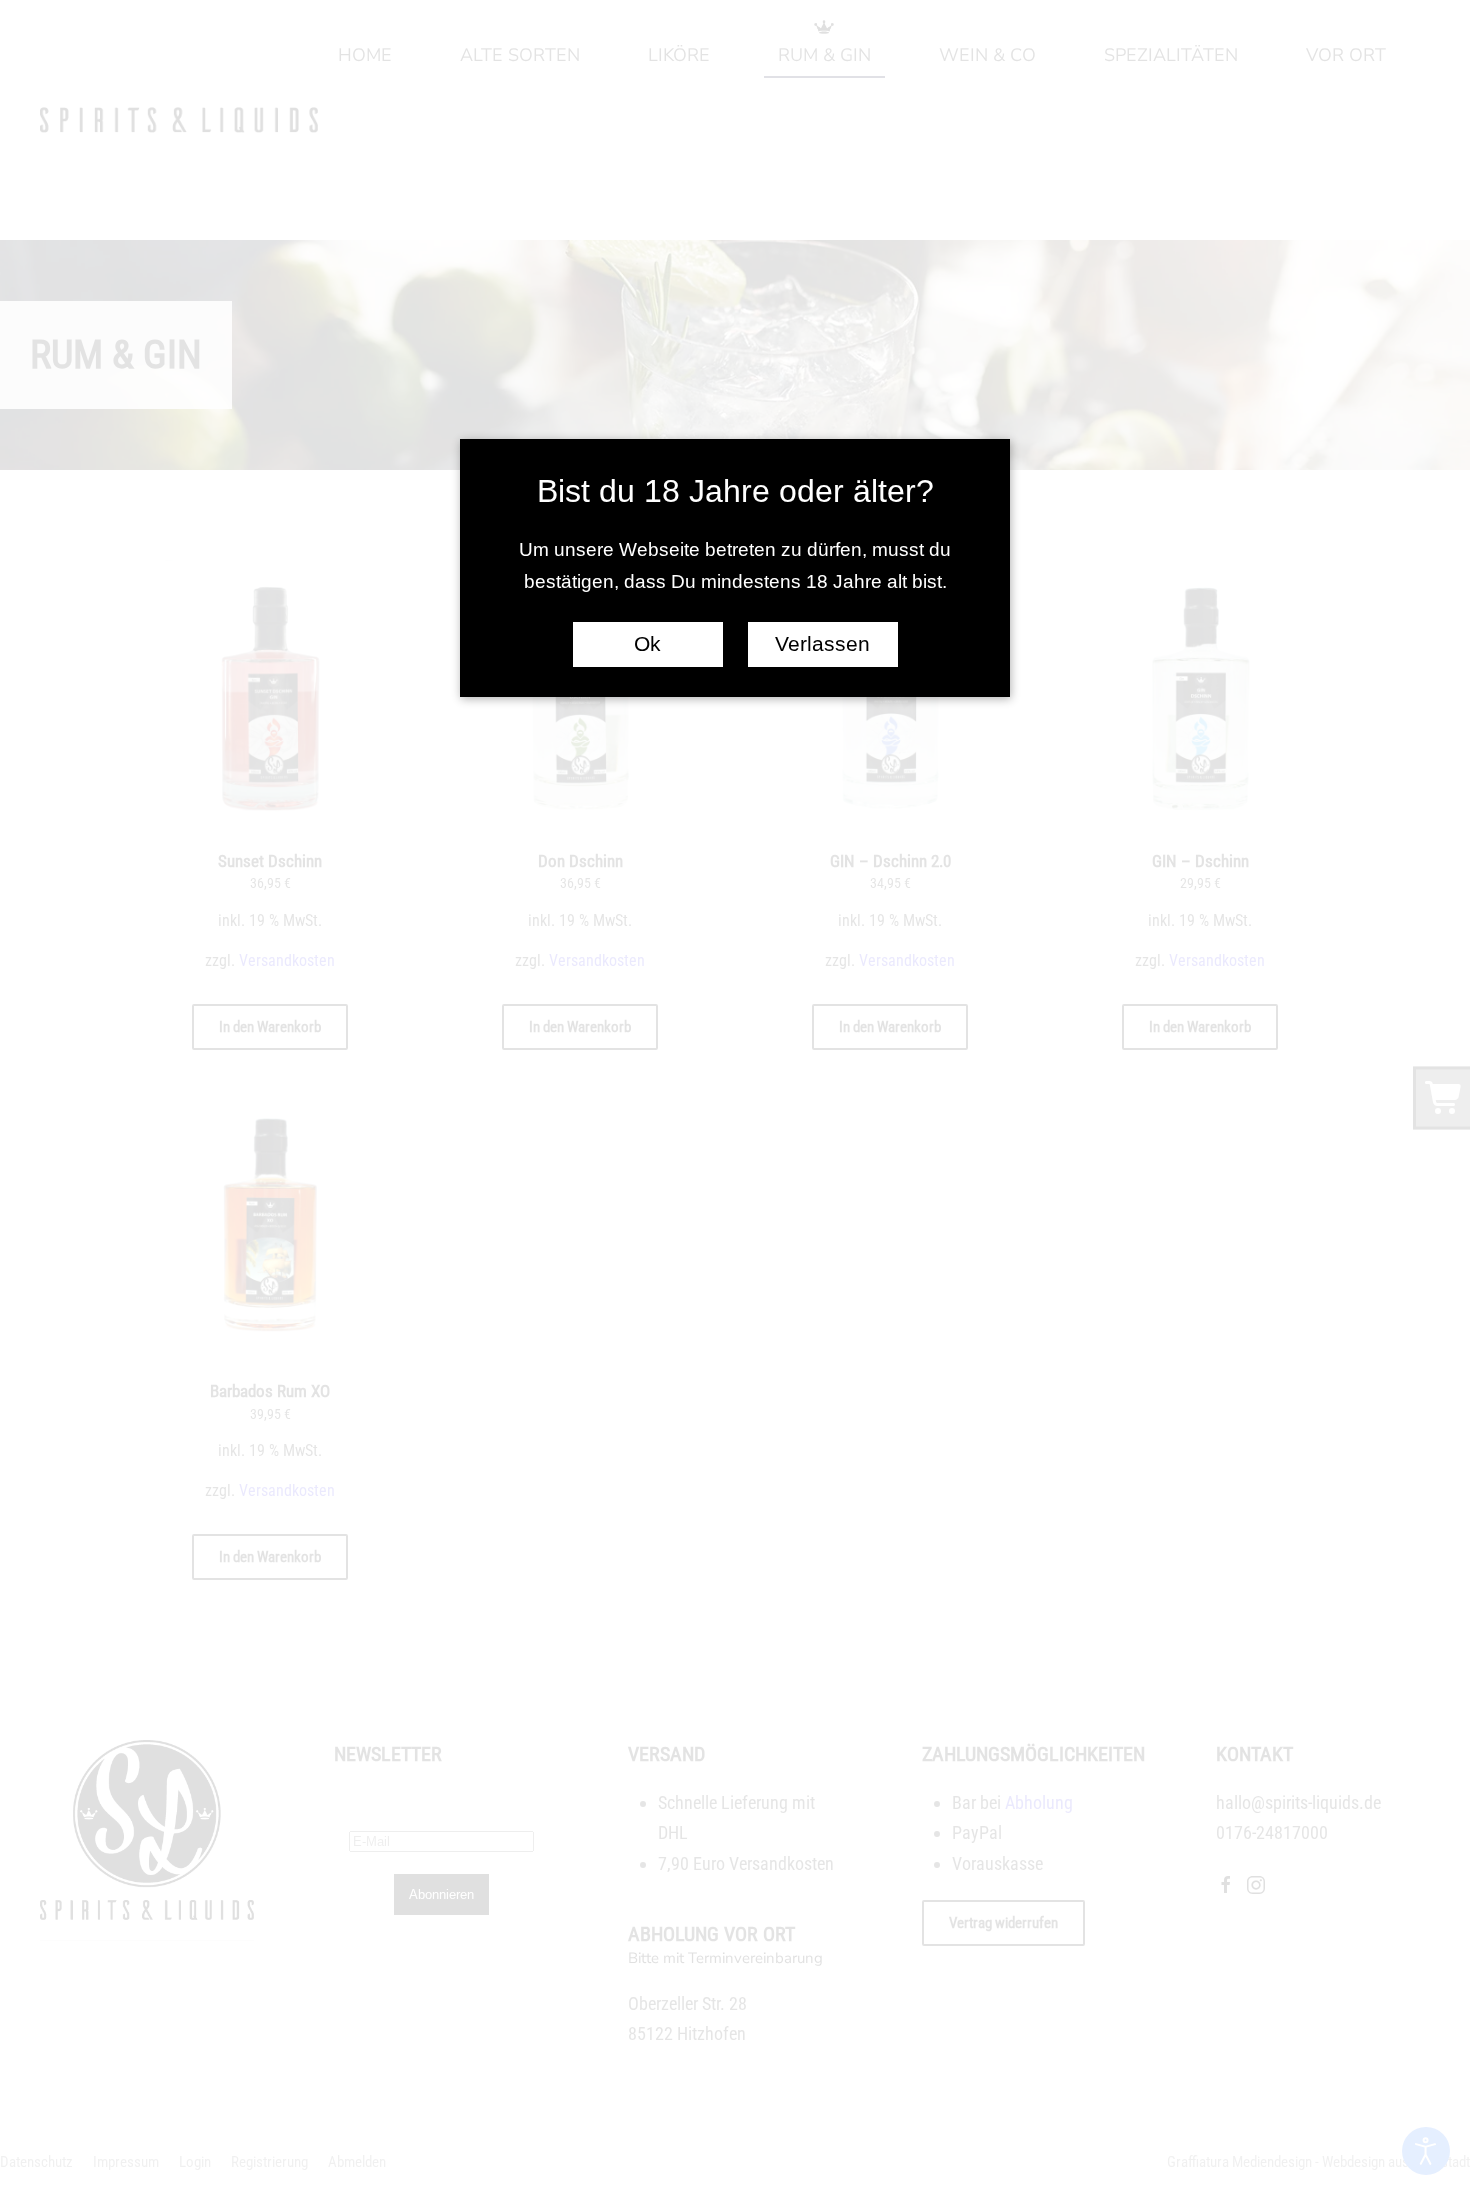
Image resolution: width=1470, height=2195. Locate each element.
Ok (647, 644)
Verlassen (822, 644)
